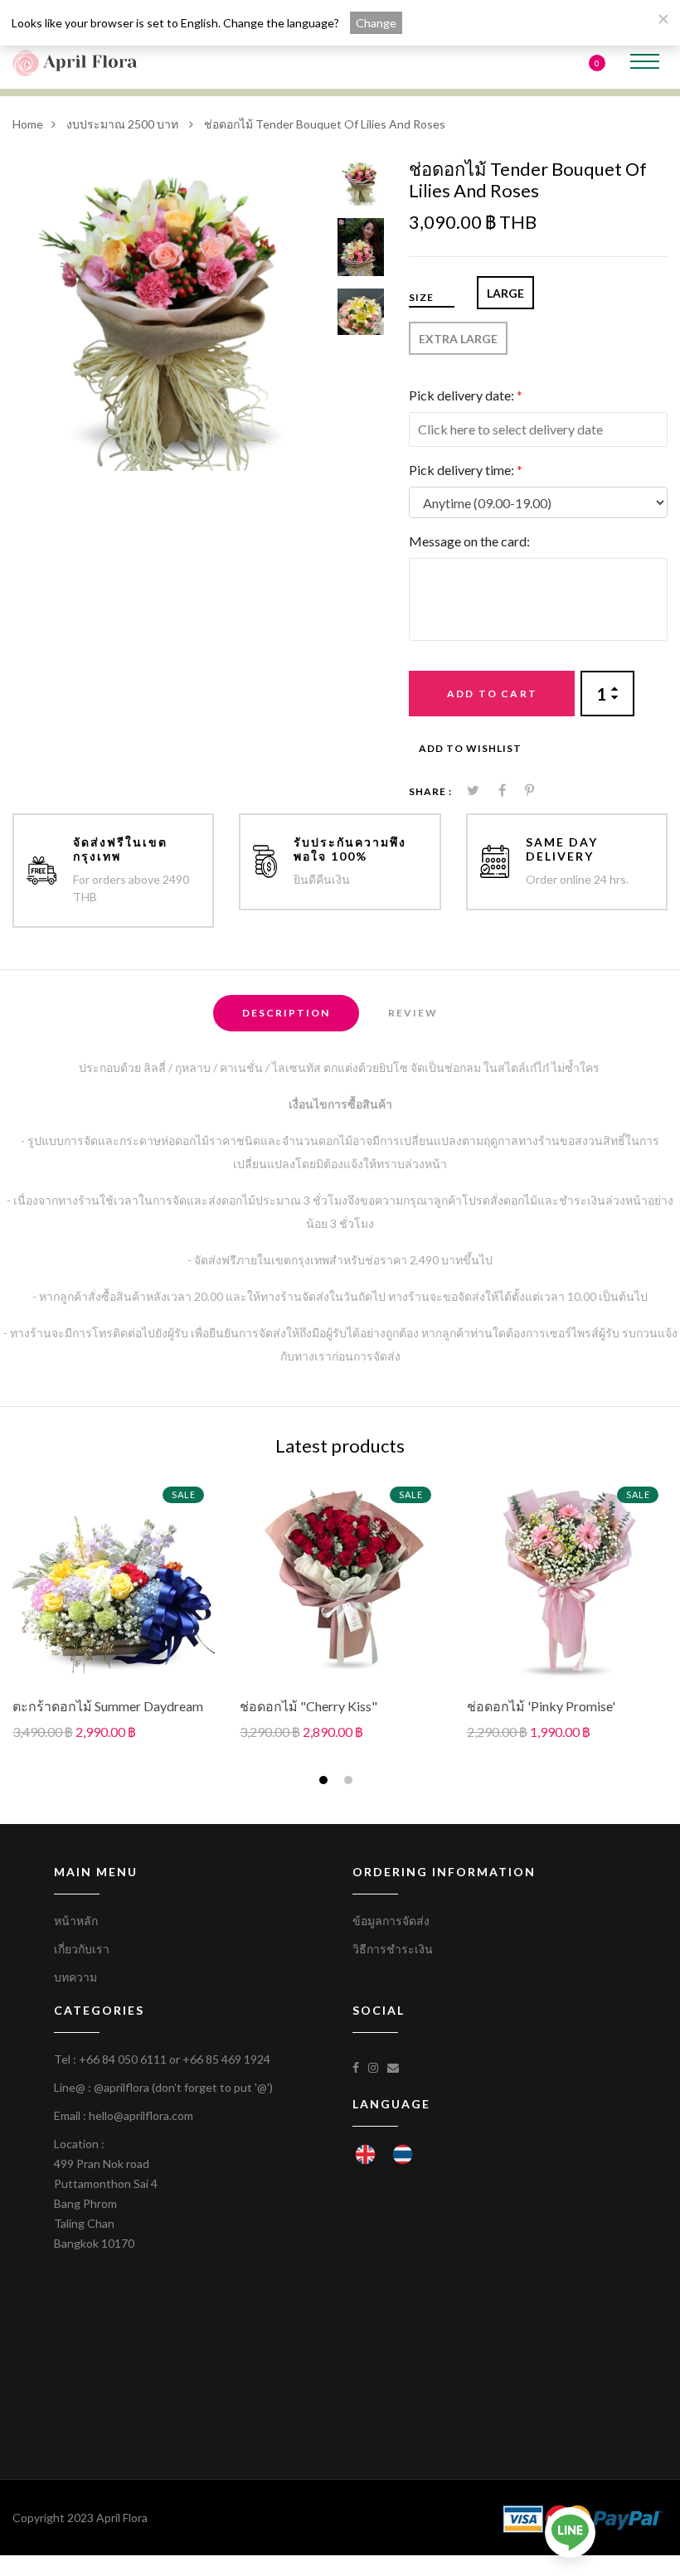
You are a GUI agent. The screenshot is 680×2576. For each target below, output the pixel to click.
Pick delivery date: (466, 395)
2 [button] (350, 1782)
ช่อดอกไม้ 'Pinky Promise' (541, 1706)
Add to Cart (492, 694)
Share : (430, 791)
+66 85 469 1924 (226, 2059)
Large (505, 293)
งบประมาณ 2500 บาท (124, 124)
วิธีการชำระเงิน (393, 1949)
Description (286, 1013)
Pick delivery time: (466, 470)
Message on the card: (469, 541)
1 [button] (325, 1782)
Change (376, 23)
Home (28, 124)
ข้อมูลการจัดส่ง (391, 1921)
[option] (169, 315)
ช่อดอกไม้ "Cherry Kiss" (308, 1706)
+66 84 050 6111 (123, 2059)
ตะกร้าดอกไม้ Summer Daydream (108, 1706)
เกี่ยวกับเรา (82, 1949)
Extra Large (458, 339)
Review (413, 1013)
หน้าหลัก (76, 1921)
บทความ (75, 1977)
